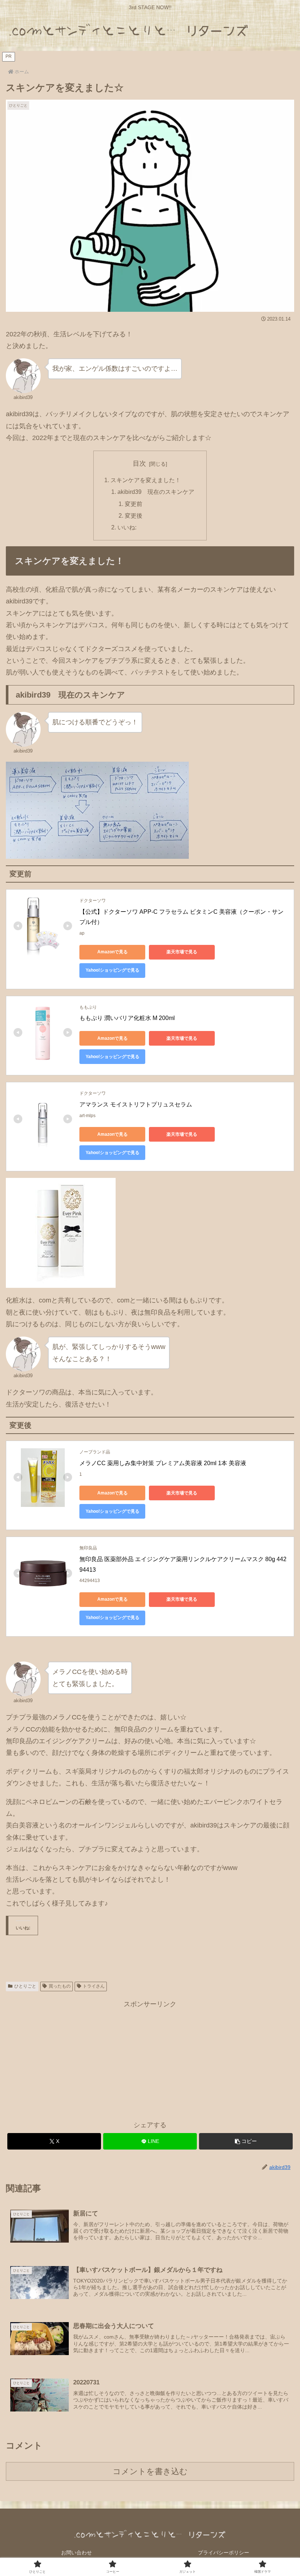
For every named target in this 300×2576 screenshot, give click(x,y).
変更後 (134, 515)
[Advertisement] (150, 2061)
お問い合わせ (76, 2553)
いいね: (127, 527)
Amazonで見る (112, 952)
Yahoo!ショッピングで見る (112, 970)
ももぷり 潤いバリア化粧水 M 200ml (127, 1018)
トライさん (94, 1986)
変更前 (134, 504)
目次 (139, 463)
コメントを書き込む (150, 2471)
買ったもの (60, 1986)
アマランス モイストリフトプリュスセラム (136, 1104)
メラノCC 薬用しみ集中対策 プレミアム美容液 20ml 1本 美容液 (163, 1463)
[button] (246, 2141)
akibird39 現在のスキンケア (156, 492)
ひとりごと (25, 1986)
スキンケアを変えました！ (146, 480)
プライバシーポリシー (224, 2553)
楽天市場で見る (182, 952)
